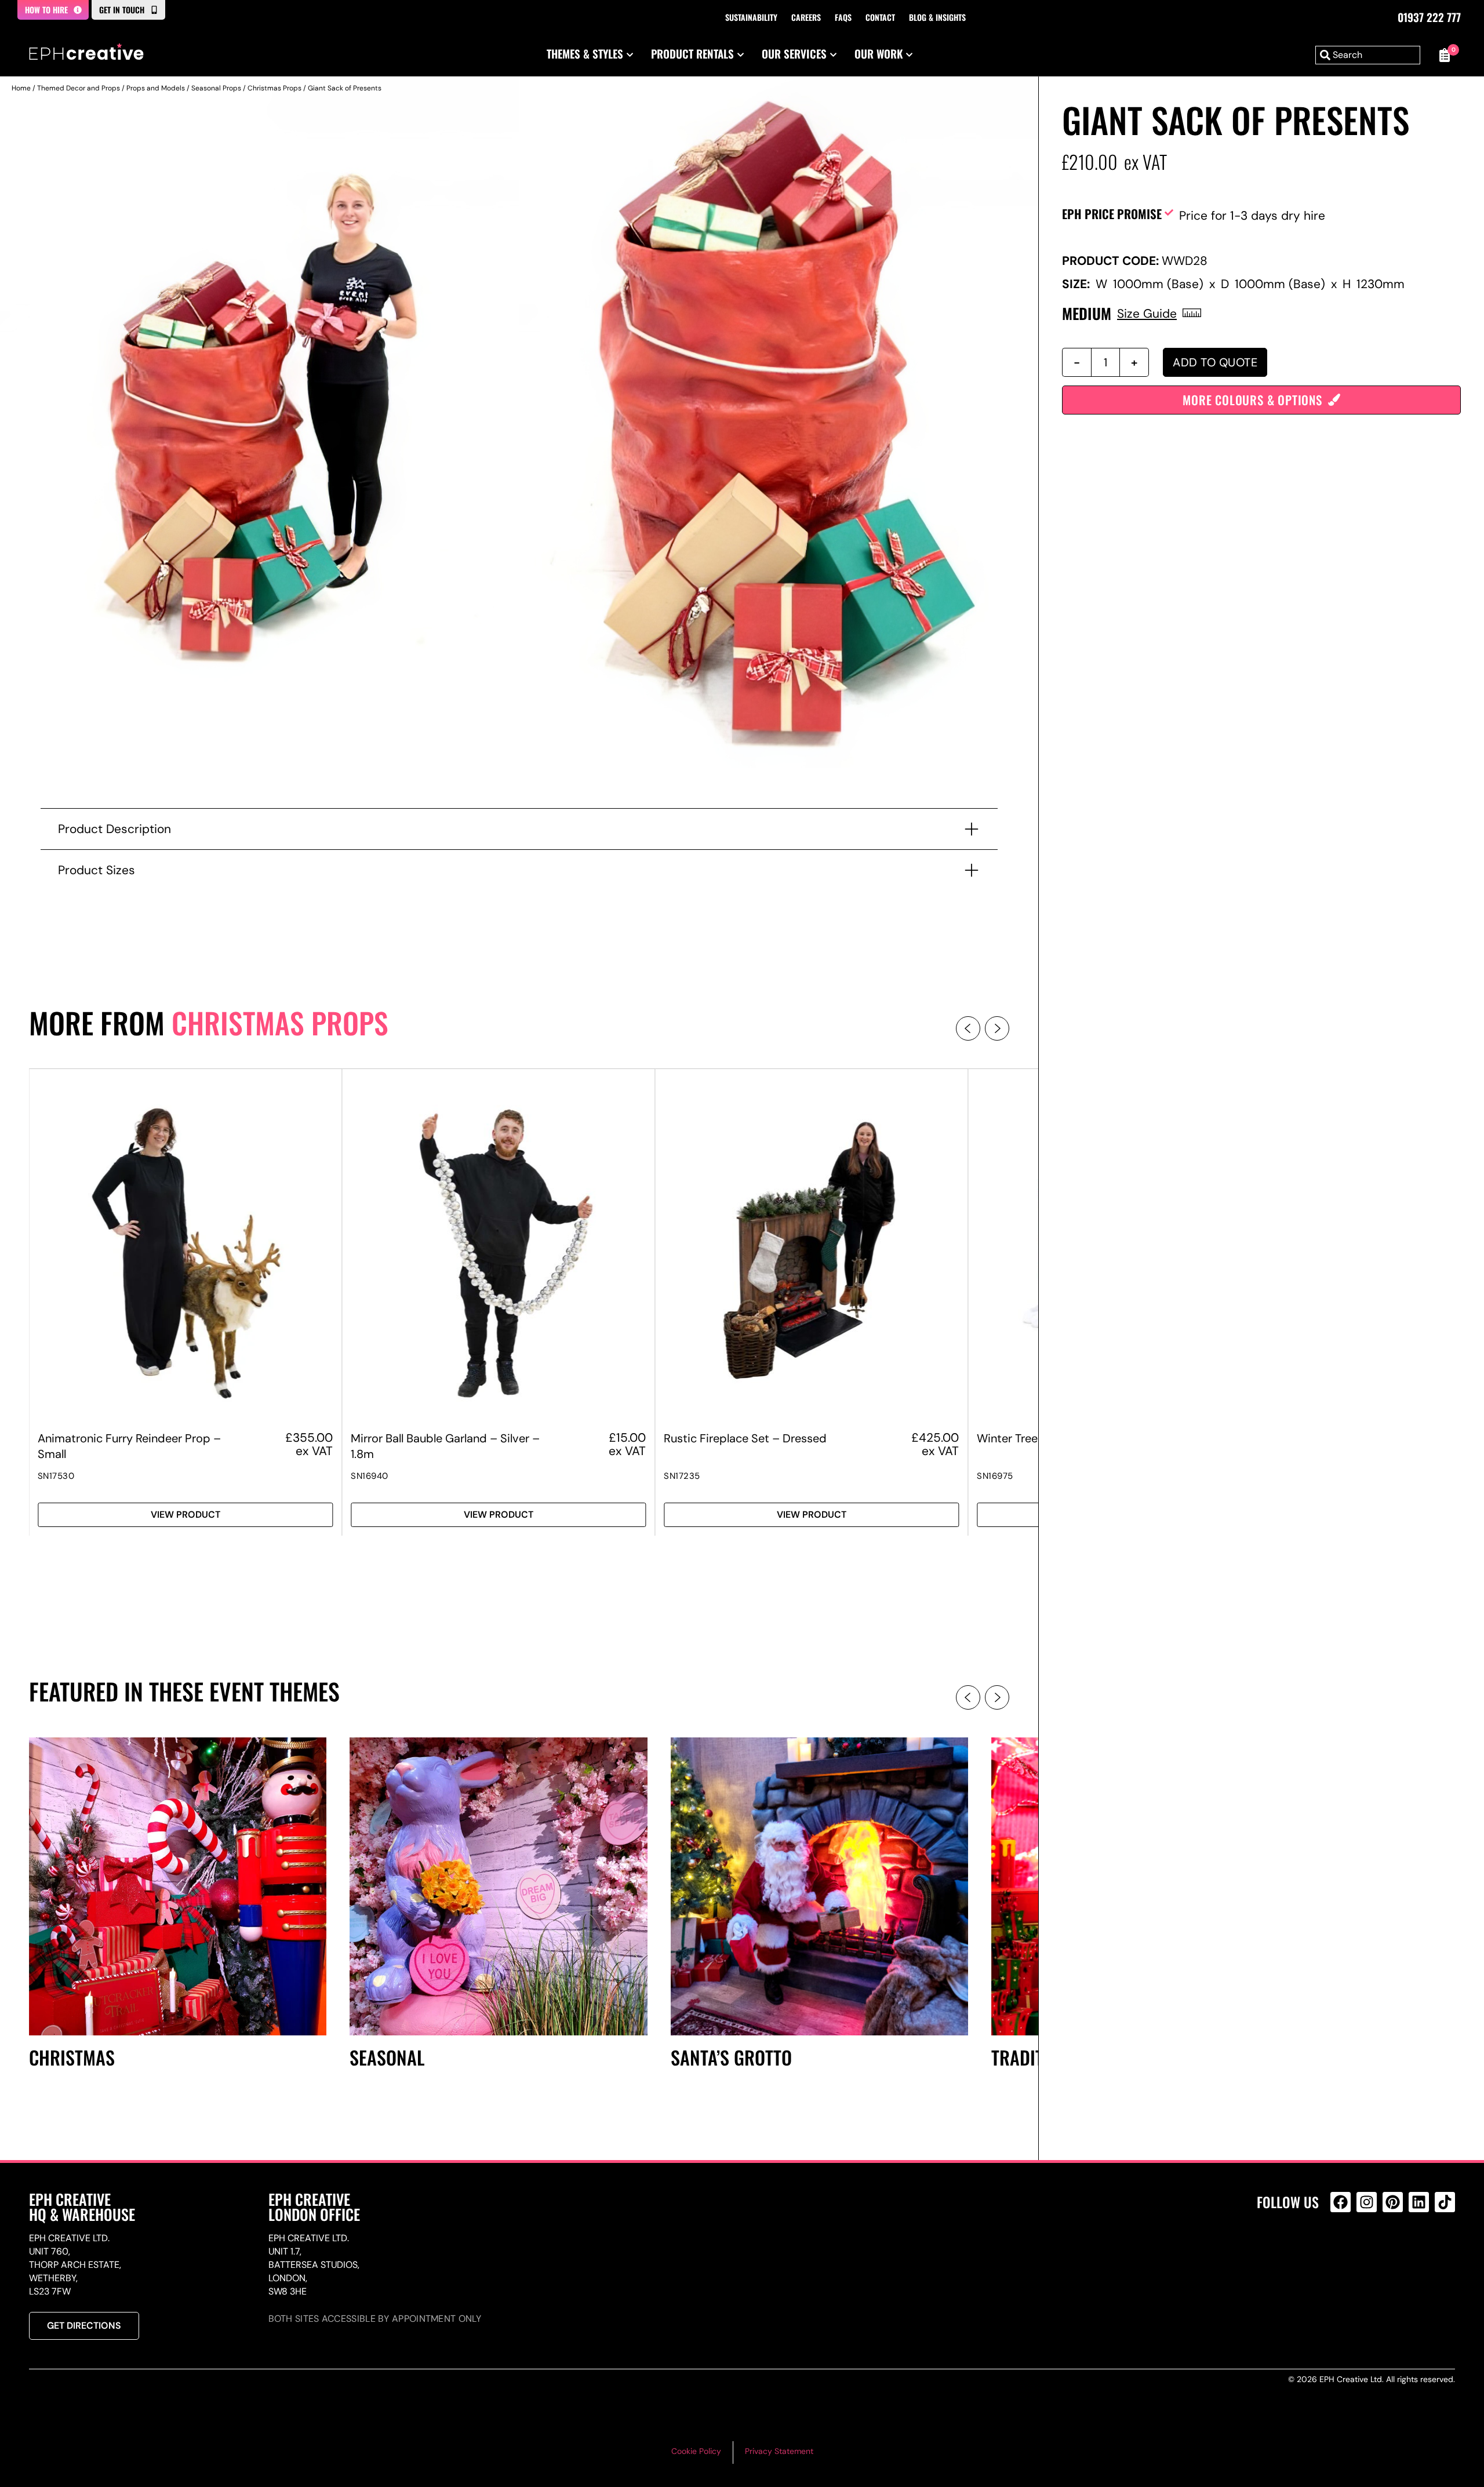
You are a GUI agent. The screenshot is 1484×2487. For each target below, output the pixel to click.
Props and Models (156, 88)
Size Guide (1147, 313)
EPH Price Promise (1112, 214)
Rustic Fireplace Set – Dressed (745, 1438)
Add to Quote (1215, 362)
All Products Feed (1343, 2252)
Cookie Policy (696, 2451)
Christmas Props (274, 88)
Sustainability (751, 17)
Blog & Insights (937, 17)
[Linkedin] (1419, 2202)
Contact (880, 17)
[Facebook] (1341, 2202)
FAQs (843, 17)
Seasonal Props (216, 88)
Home (21, 88)
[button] (968, 1028)
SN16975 (995, 1476)
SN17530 (56, 1476)
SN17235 (682, 1476)
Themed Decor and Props (79, 88)
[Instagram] (1367, 2202)
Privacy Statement (779, 2451)
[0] (1443, 55)
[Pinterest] (1393, 2202)
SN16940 (370, 1476)
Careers (806, 17)
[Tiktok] (1445, 2202)
